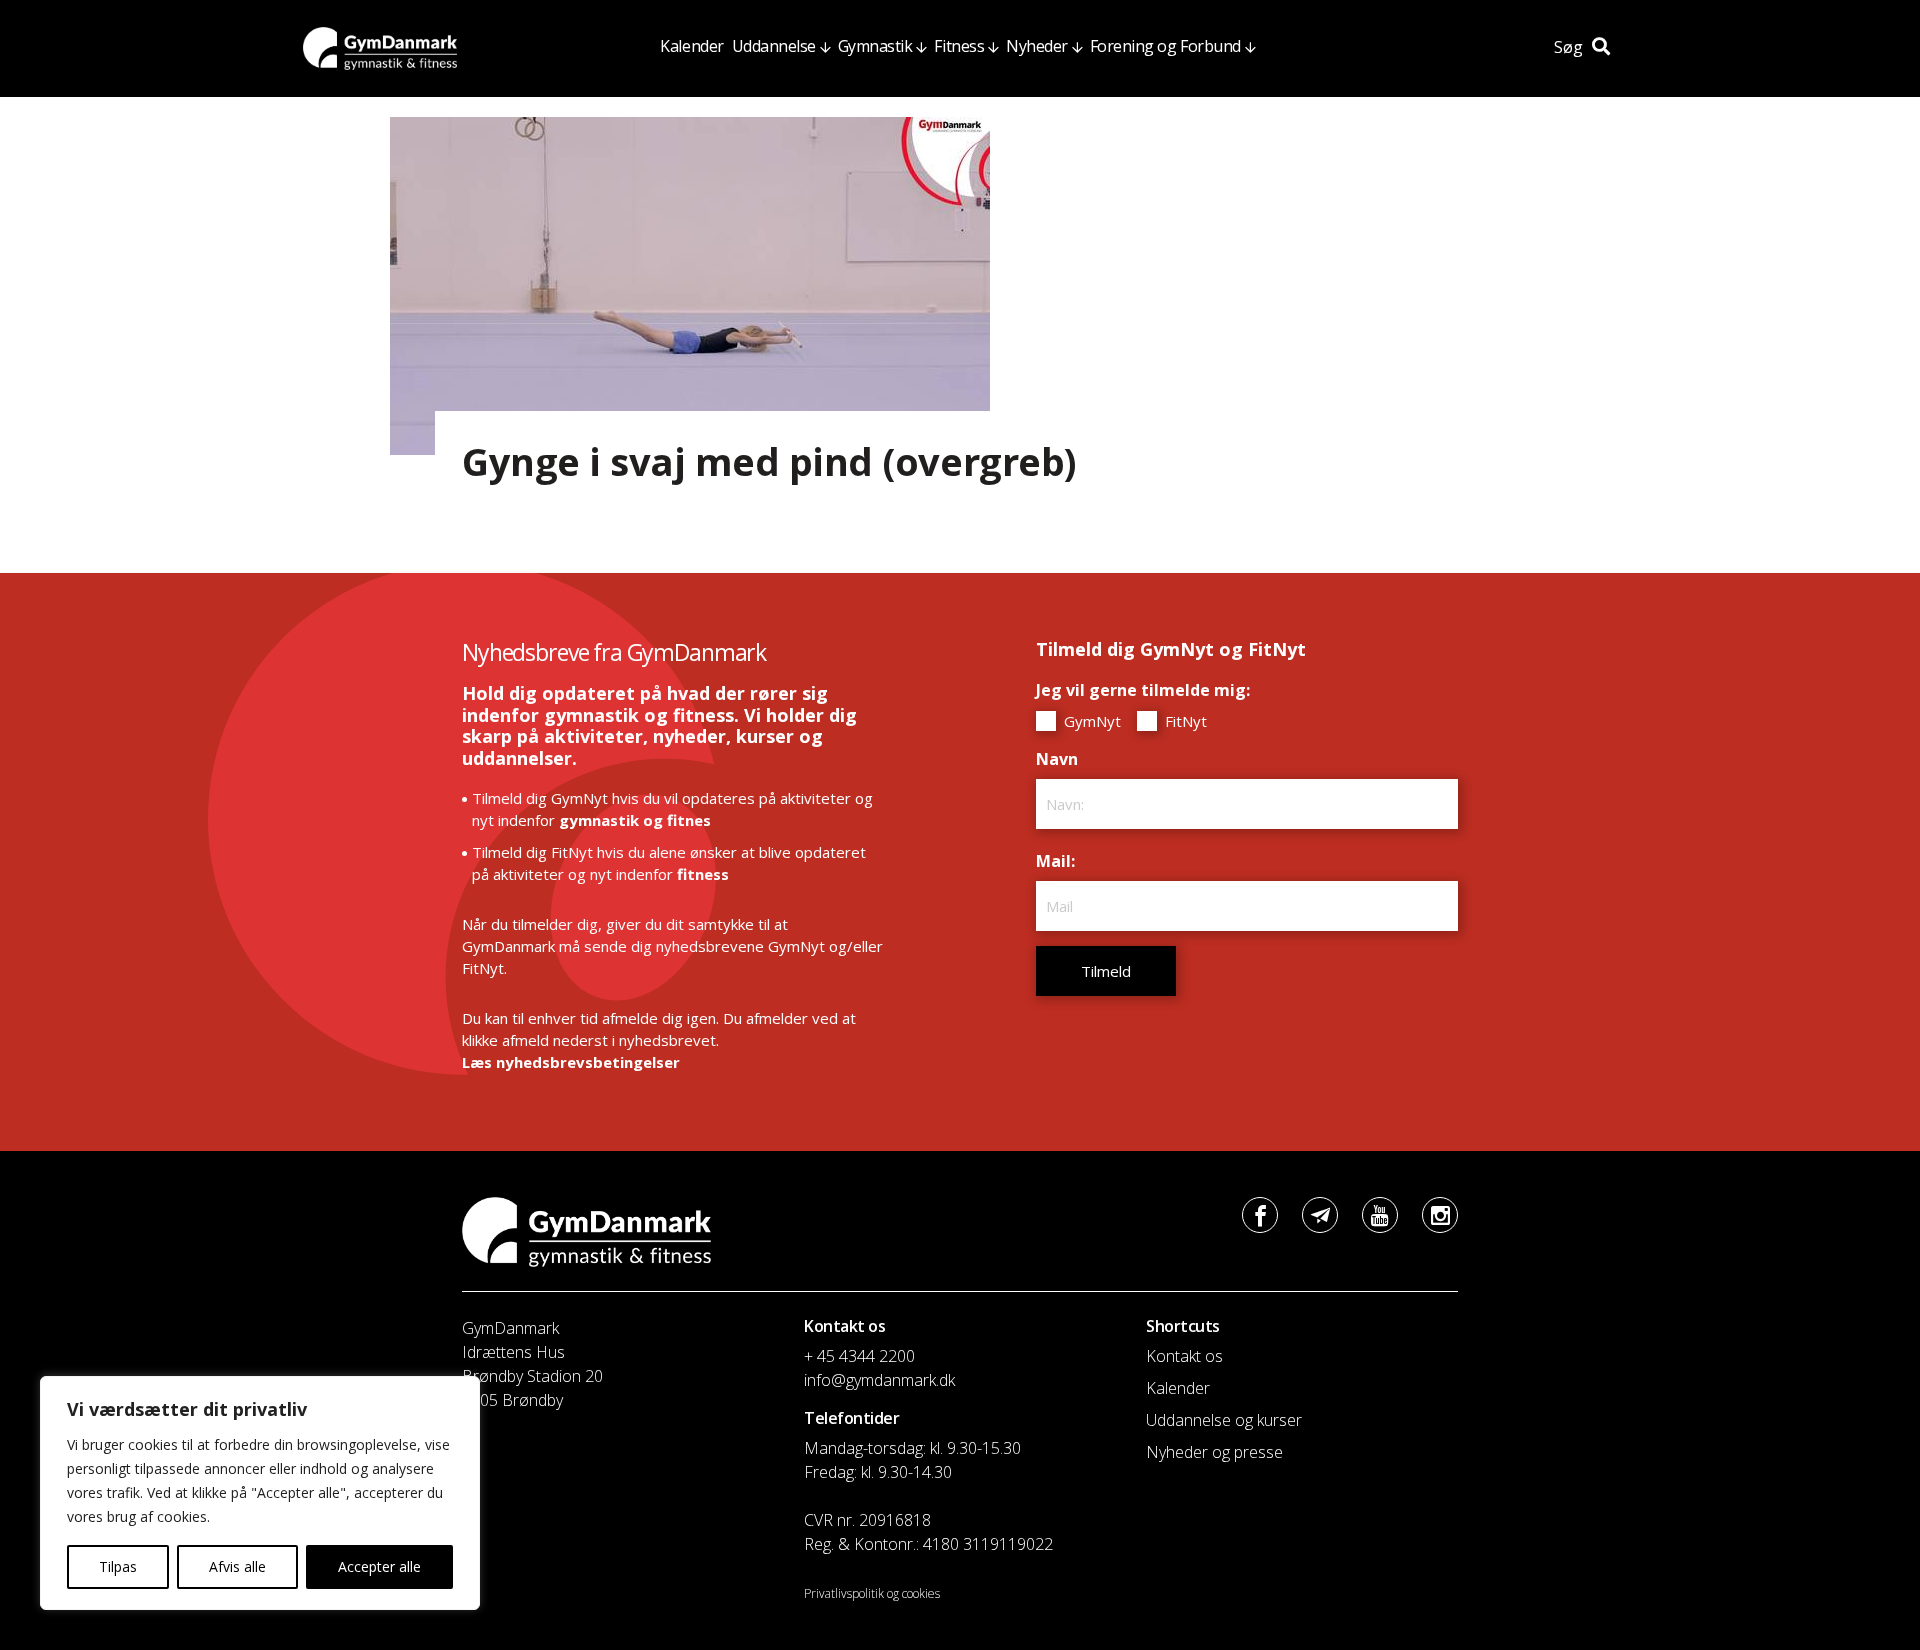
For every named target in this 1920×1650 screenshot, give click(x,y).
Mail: (1060, 861)
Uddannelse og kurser (1224, 1420)
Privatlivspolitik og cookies (872, 1593)
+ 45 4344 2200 (859, 1356)
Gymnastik (875, 46)
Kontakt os (1184, 1356)
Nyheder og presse (1214, 1452)
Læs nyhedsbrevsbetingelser (571, 1062)
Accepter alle (379, 1566)
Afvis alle (237, 1566)
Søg (1570, 47)
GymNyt (1090, 721)
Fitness (959, 46)
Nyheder (1037, 46)
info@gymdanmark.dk (879, 1380)
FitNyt (1184, 721)
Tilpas (118, 1566)
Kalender (691, 46)
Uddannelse (774, 46)
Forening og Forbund (1165, 46)
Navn (1062, 759)
